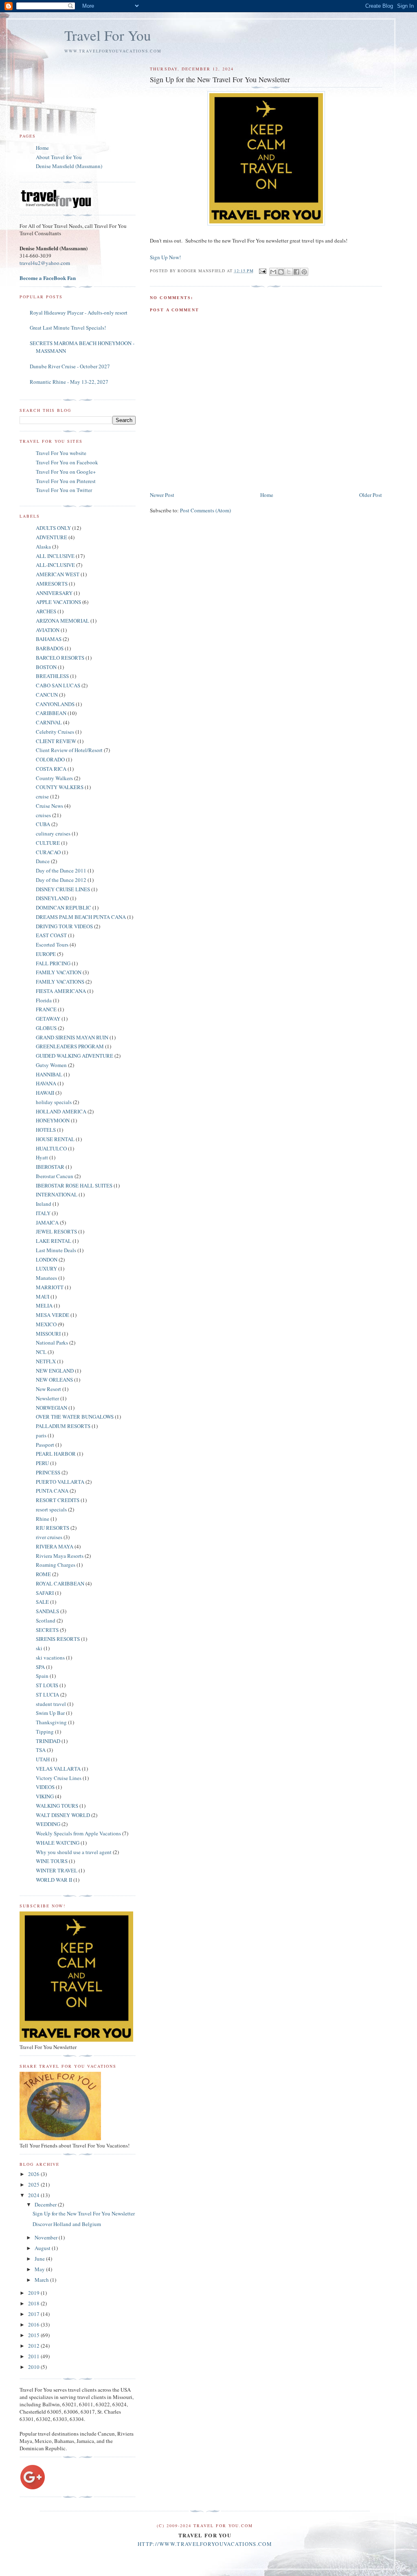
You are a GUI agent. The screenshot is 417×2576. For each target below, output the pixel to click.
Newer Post (162, 495)
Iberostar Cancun (55, 1176)
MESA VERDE (53, 1315)
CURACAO (48, 852)
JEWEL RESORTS (56, 1231)
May (40, 2269)
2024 (34, 2195)
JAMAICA (47, 1222)
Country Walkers (54, 778)
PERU (42, 1463)
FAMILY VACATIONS (60, 982)
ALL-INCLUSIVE (55, 565)
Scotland (46, 1620)
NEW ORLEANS (54, 1380)
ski (39, 1648)
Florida (44, 1000)
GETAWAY (48, 1019)
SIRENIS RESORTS (58, 1639)
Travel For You (108, 35)
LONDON (47, 1260)
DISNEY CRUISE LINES (63, 889)
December (46, 2204)
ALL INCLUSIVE (55, 556)
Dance (43, 861)
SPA (40, 1667)
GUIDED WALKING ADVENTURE (75, 1056)
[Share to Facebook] (296, 272)
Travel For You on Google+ (66, 472)
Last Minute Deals (56, 1250)
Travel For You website (61, 453)
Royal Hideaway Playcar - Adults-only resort (79, 313)
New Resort (48, 1389)
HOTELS (46, 1130)
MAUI (43, 1297)
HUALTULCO (51, 1148)
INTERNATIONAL (57, 1194)
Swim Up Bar (50, 1713)
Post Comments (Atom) (205, 510)
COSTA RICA (51, 769)
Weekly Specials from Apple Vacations (78, 1833)
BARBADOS (50, 648)
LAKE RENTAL (54, 1241)
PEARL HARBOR (56, 1454)
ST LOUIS (47, 1685)
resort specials (51, 1509)
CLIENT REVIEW (56, 741)
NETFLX (46, 1361)
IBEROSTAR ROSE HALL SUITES (74, 1185)
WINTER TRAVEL (57, 1870)
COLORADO (50, 759)
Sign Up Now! (165, 257)
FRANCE (46, 1009)
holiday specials (54, 1102)
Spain (42, 1676)
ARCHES (46, 611)
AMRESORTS (52, 584)
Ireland (44, 1204)
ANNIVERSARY (54, 593)
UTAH (43, 1759)
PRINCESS (48, 1472)
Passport (45, 1445)
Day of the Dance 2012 (61, 880)
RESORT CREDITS (58, 1500)
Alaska (43, 547)
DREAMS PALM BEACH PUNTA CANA (81, 917)
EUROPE (46, 954)
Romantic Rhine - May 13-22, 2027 (69, 382)
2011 (34, 2356)
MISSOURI (48, 1334)
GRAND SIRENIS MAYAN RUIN (72, 1037)
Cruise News (49, 806)
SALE (42, 1602)
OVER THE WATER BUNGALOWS (75, 1417)
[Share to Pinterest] (304, 272)
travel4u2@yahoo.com (45, 263)
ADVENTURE (52, 537)
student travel (51, 1704)
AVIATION (48, 630)
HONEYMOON (53, 1120)
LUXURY (46, 1268)
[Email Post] (262, 271)
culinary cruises (53, 833)
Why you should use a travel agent (74, 1852)
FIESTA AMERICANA (61, 991)
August (43, 2248)
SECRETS (47, 1630)
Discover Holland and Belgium (67, 2224)
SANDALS (47, 1611)
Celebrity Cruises (55, 732)
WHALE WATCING (58, 1843)
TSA (41, 1750)
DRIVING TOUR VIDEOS (64, 926)
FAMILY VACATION (59, 972)
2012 (34, 2346)
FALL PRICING (53, 963)
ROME (43, 1574)
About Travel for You (59, 157)
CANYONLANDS (55, 704)
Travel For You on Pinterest (66, 481)
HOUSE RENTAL (55, 1139)
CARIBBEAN (51, 713)
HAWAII (45, 1093)
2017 (34, 2314)
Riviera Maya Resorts (60, 1556)
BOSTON (46, 667)
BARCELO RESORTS (60, 658)
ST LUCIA (47, 1695)
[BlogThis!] (281, 272)
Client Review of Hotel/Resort (69, 750)
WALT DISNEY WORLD (63, 1815)
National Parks (52, 1343)
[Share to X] (289, 272)
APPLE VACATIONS (58, 602)
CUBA (43, 824)
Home (267, 495)
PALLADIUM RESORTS (63, 1426)
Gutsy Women (51, 1065)
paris (41, 1435)
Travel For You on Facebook (67, 462)
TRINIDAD (48, 1741)
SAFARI (45, 1593)
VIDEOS (45, 1787)
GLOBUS (46, 1028)
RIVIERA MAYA (55, 1546)
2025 (34, 2185)
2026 (34, 2174)
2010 (34, 2367)
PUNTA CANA (52, 1491)
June (40, 2259)
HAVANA (46, 1083)
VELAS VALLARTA (58, 1769)
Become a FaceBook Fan (48, 278)
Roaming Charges (56, 1565)
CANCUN (47, 695)
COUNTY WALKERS (60, 787)
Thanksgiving (51, 1722)
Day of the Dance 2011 (61, 870)
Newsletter (47, 1398)
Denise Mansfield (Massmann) (69, 166)
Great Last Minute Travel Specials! (68, 328)
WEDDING (48, 1824)
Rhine (43, 1519)
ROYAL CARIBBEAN (60, 1583)
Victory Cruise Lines (59, 1778)
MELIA (44, 1305)
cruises (43, 815)
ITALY (43, 1213)
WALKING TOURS (57, 1806)
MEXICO (46, 1324)
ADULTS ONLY (53, 528)
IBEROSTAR (50, 1167)
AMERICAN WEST (58, 574)
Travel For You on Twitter (64, 490)
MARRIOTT (50, 1287)
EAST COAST (51, 935)
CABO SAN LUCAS (58, 685)
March (42, 2280)
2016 (34, 2325)
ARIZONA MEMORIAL (63, 621)
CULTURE (48, 843)
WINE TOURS (52, 1861)
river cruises (49, 1537)
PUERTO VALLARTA (60, 1482)
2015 (34, 2335)
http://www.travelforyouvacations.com (205, 2544)
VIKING (45, 1796)
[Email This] (273, 272)
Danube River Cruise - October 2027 (70, 366)
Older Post (371, 495)
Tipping (45, 1732)
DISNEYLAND (52, 898)
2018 (34, 2303)
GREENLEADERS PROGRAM (70, 1046)
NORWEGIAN (52, 1408)
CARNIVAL (49, 722)
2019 (34, 2293)
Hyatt (42, 1157)
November (47, 2237)
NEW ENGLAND (55, 1371)
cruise (42, 796)
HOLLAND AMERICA (61, 1111)
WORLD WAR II (54, 1880)
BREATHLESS (52, 676)
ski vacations (50, 1658)
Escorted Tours (52, 945)
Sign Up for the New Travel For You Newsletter (84, 2213)
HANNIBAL (49, 1074)
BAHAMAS (49, 639)
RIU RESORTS (53, 1528)
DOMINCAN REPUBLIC (64, 908)
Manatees (46, 1278)
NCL (41, 1352)
